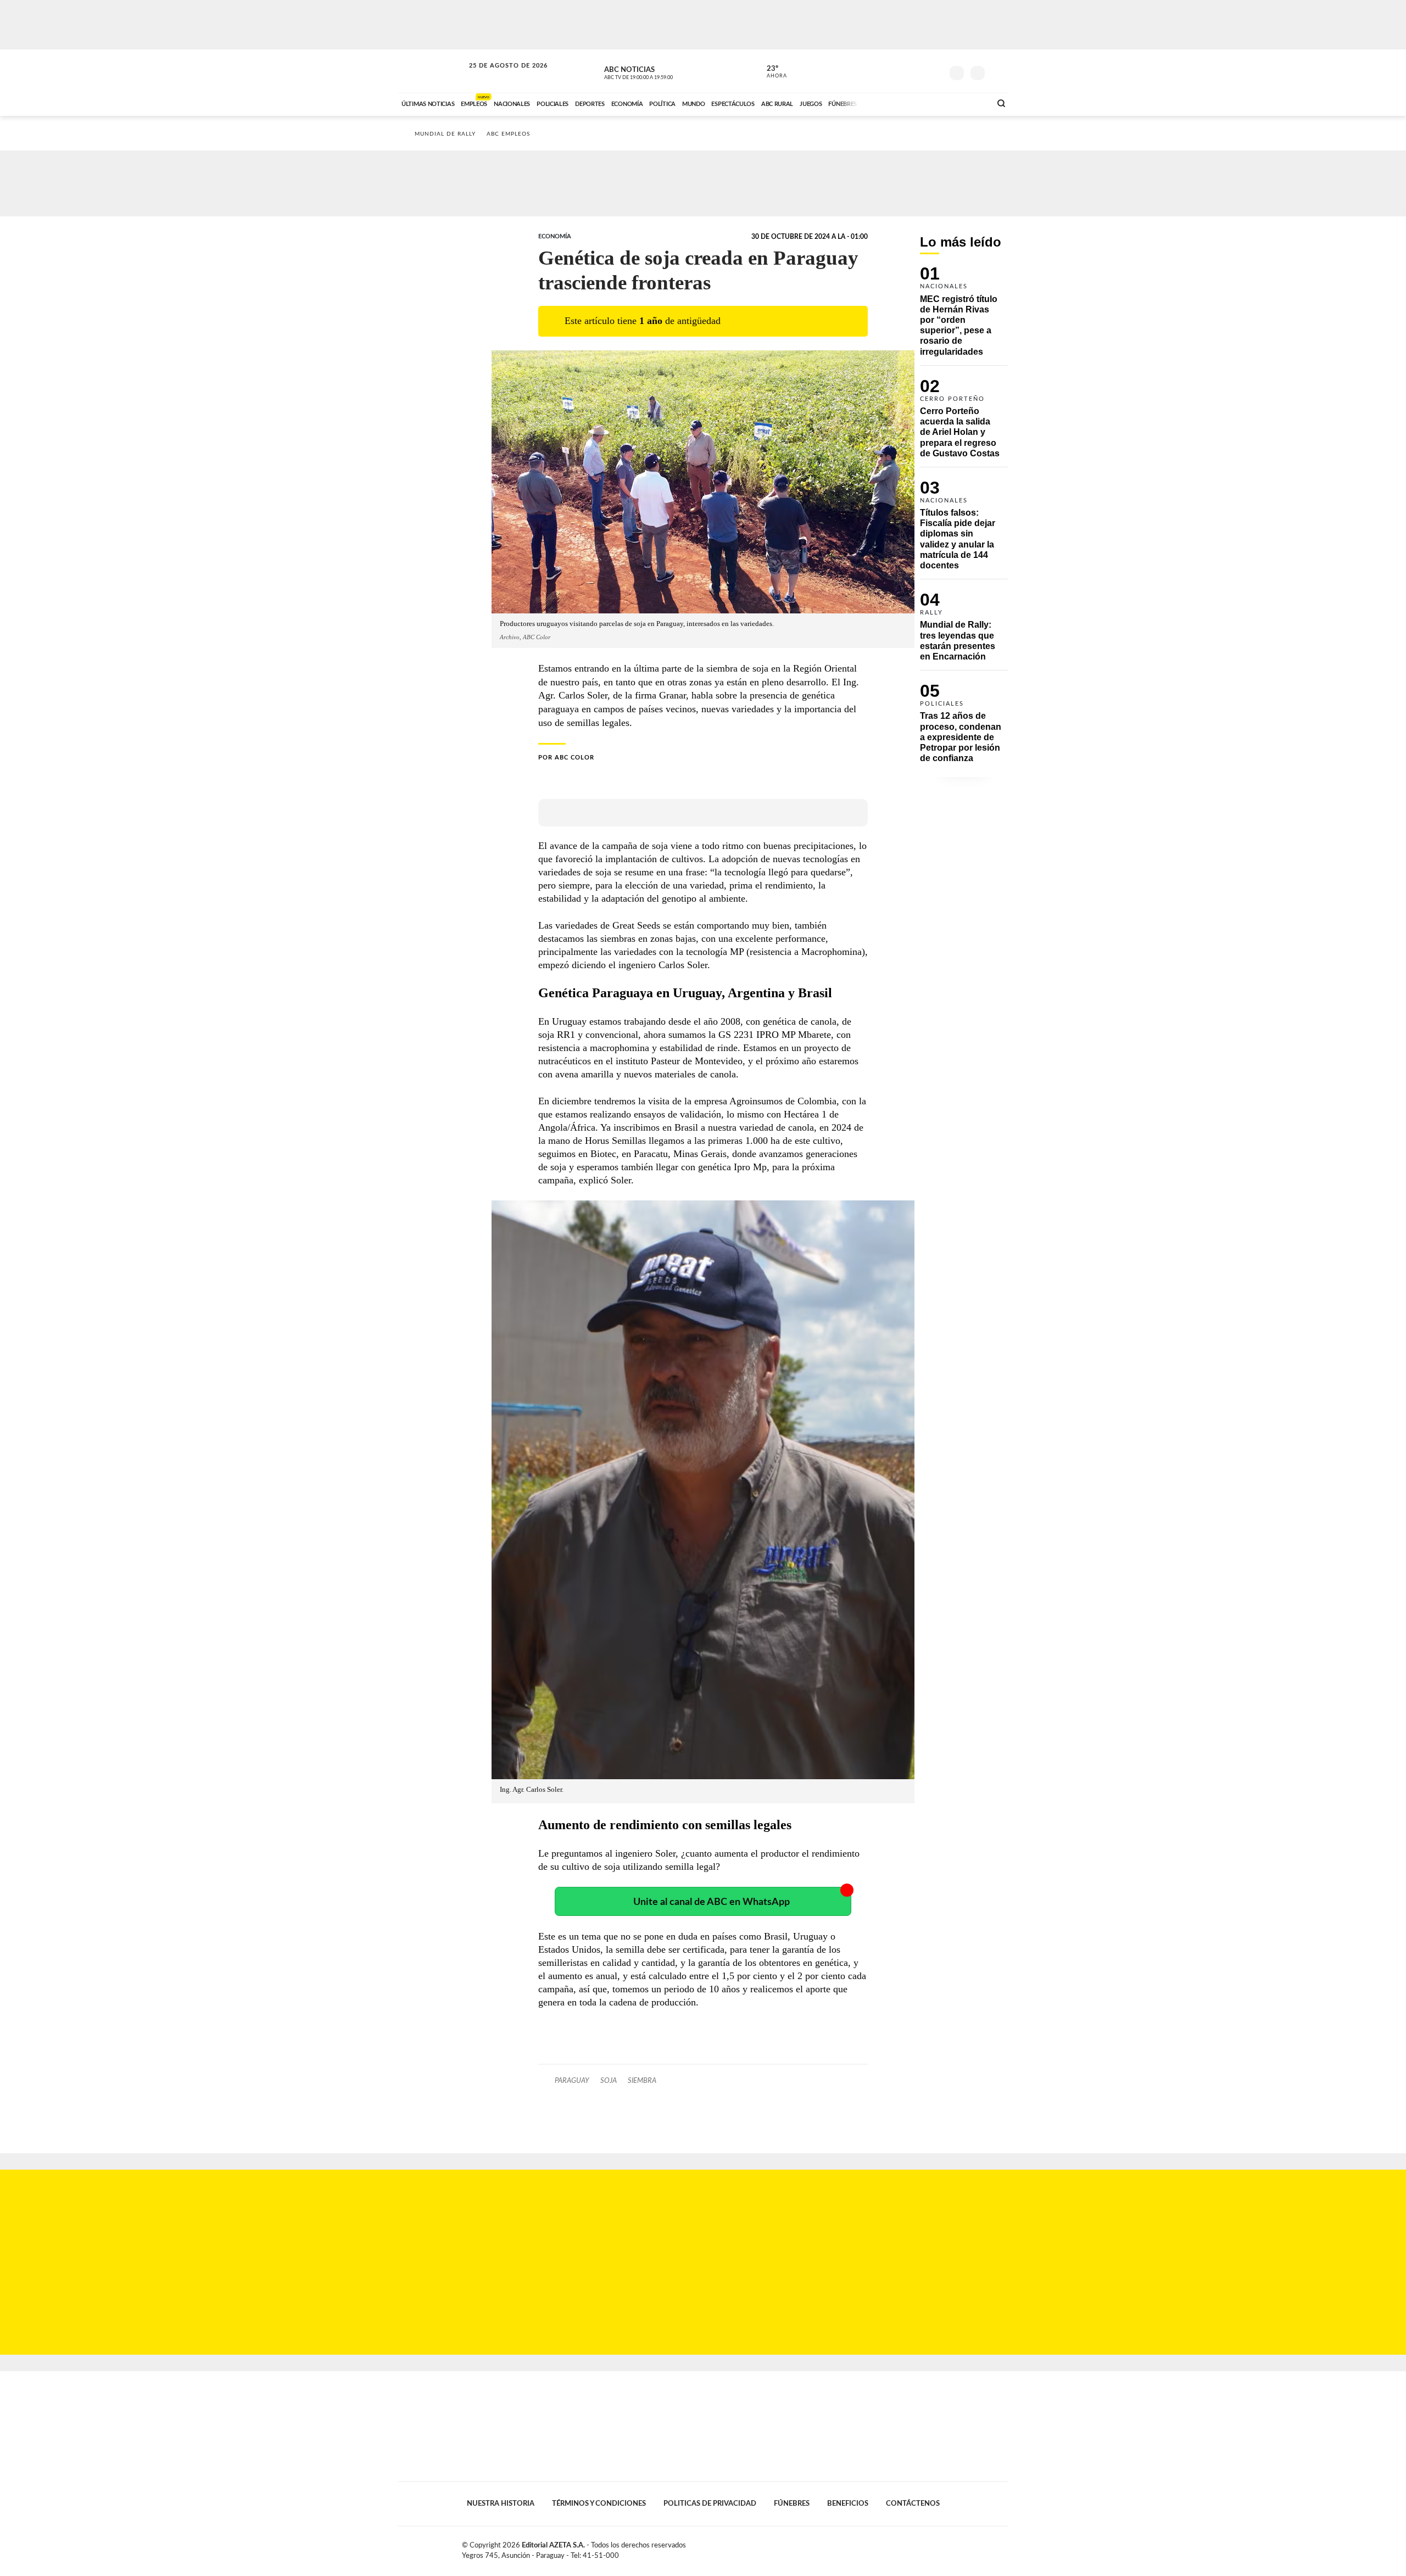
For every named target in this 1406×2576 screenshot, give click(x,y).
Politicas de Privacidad (710, 2504)
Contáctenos (913, 2504)
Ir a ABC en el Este (498, 76)
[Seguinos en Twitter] (901, 71)
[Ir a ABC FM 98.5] (968, 103)
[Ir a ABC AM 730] (924, 103)
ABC (432, 71)
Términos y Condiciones (599, 2504)
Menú (998, 72)
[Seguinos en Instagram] (934, 71)
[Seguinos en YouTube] (918, 71)
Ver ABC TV (659, 71)
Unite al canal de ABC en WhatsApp (712, 1902)
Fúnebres (792, 2504)
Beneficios (848, 2504)
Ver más (964, 316)
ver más (771, 72)
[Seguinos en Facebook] (885, 71)
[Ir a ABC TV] (894, 103)
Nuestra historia (501, 2504)
